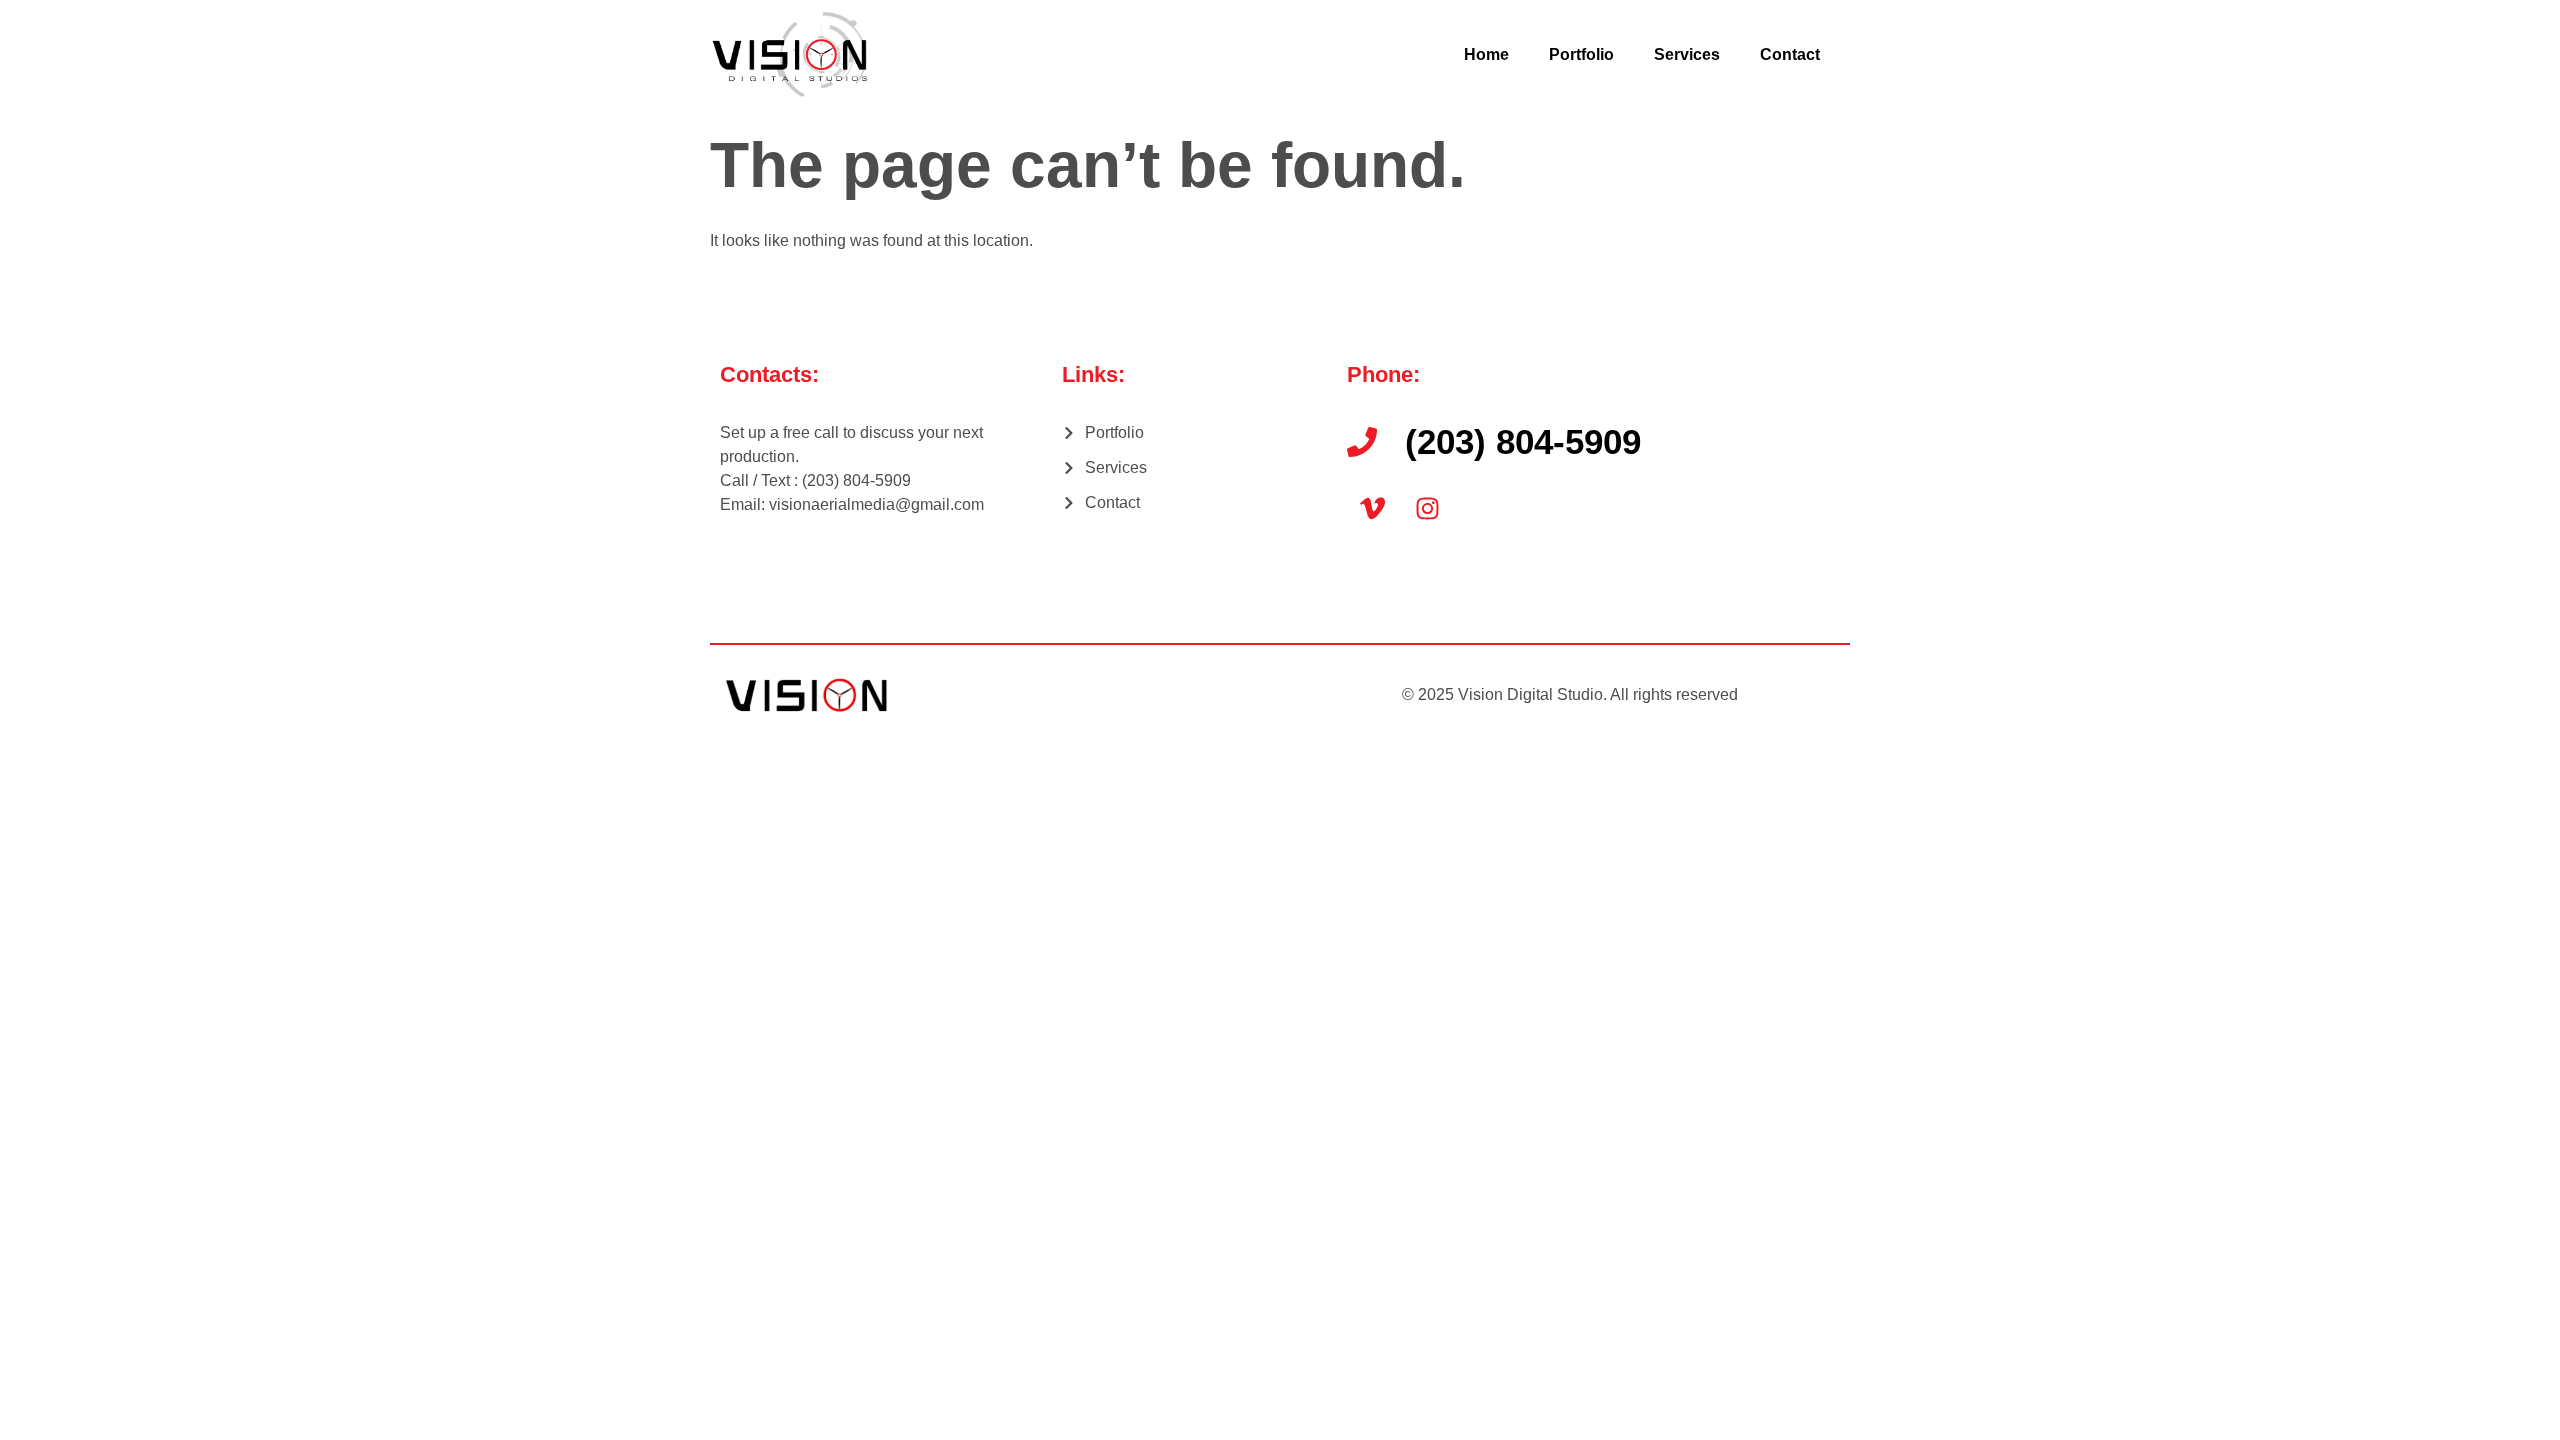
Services (1687, 54)
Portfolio (1581, 54)
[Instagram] (1427, 508)
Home (1486, 54)
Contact (1790, 54)
